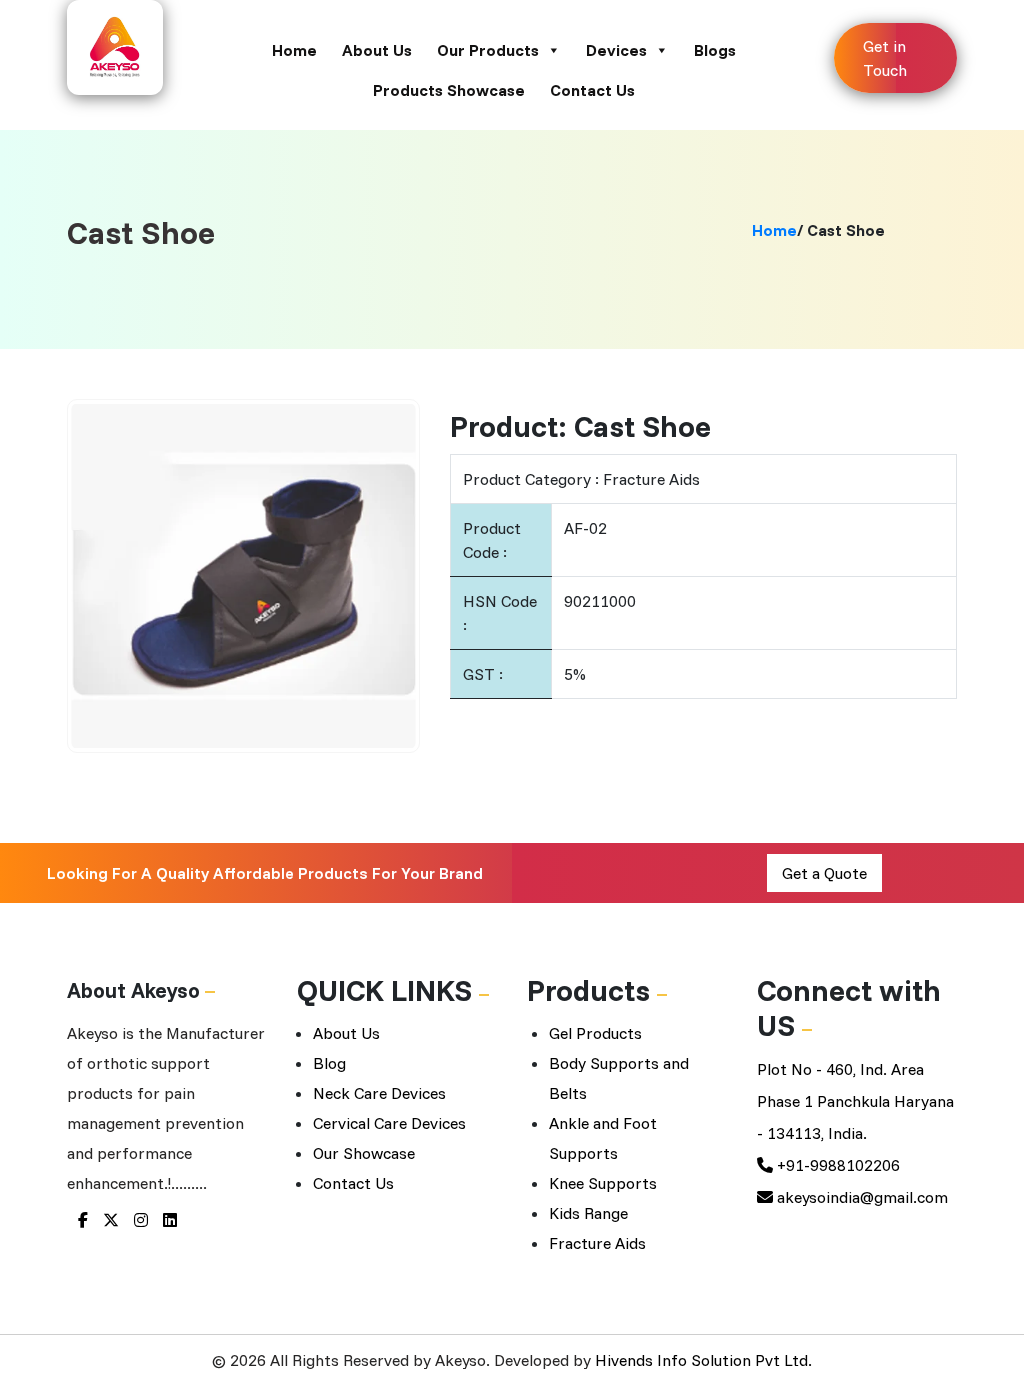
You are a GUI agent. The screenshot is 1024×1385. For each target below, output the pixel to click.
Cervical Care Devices (389, 1123)
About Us (377, 50)
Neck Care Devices (379, 1093)
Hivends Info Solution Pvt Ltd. (703, 1360)
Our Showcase (364, 1153)
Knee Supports (603, 1183)
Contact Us (592, 90)
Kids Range (588, 1213)
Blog (329, 1063)
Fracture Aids (597, 1243)
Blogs (715, 50)
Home (294, 50)
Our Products (488, 50)
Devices (616, 50)
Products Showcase (449, 90)
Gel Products (595, 1033)
